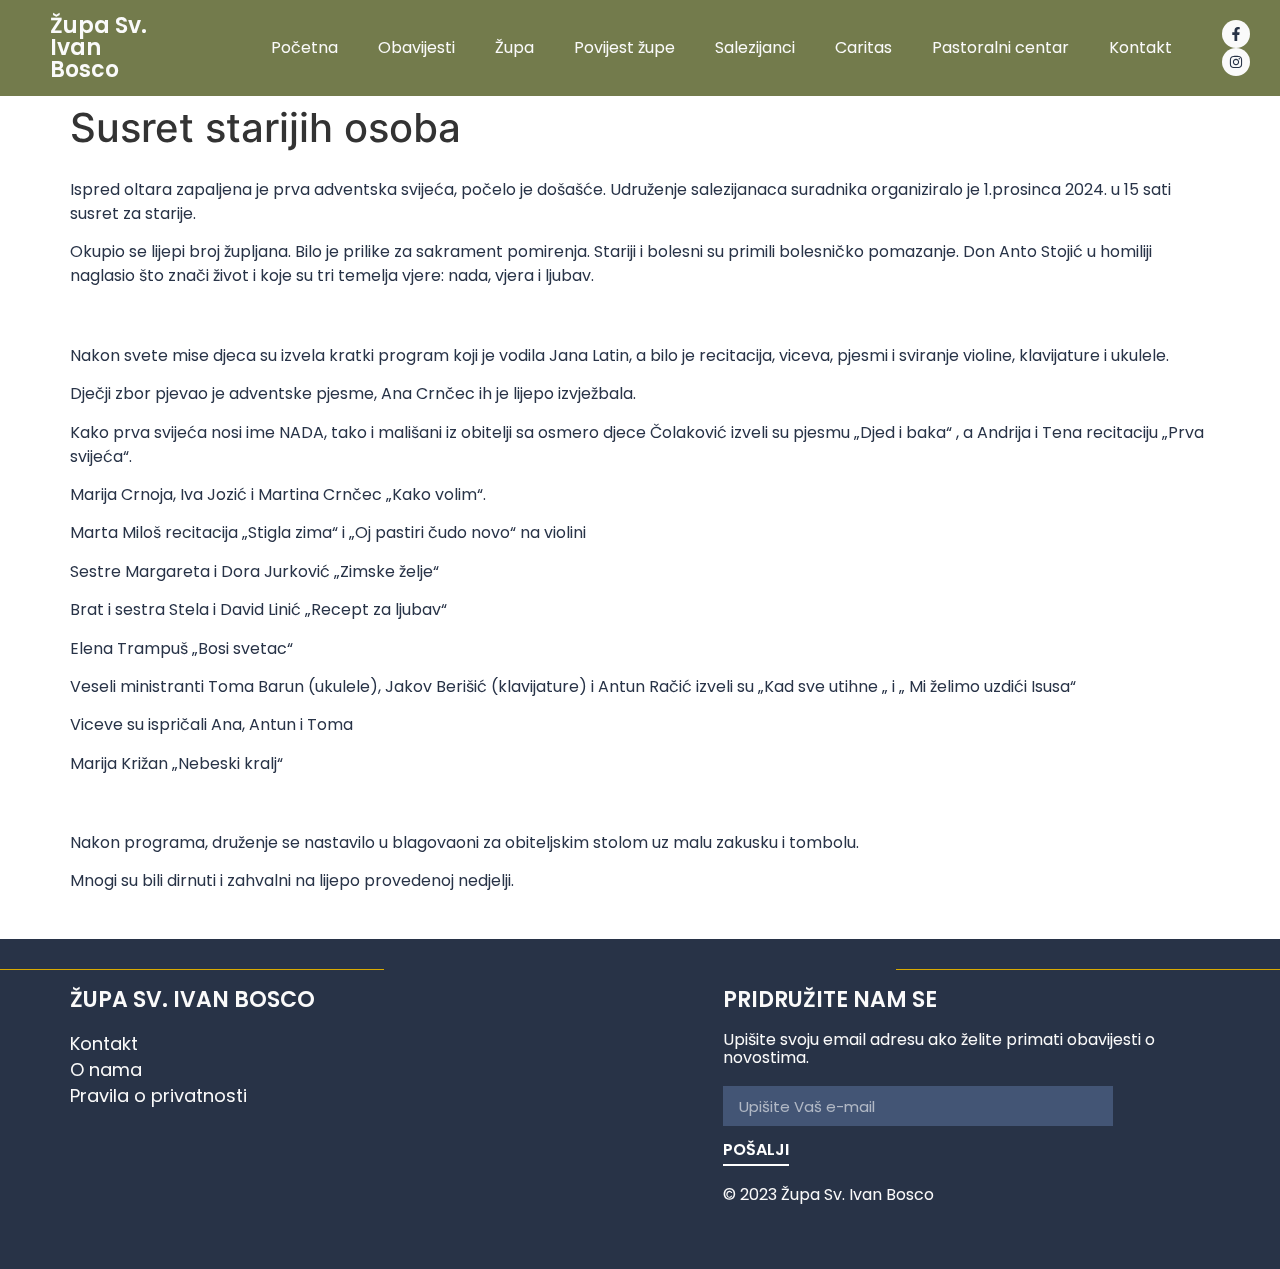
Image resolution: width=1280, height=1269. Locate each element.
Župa (514, 48)
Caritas (863, 48)
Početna (304, 48)
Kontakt (1140, 48)
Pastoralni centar (1000, 48)
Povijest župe (624, 48)
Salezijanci (755, 48)
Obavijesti (416, 48)
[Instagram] (1236, 62)
